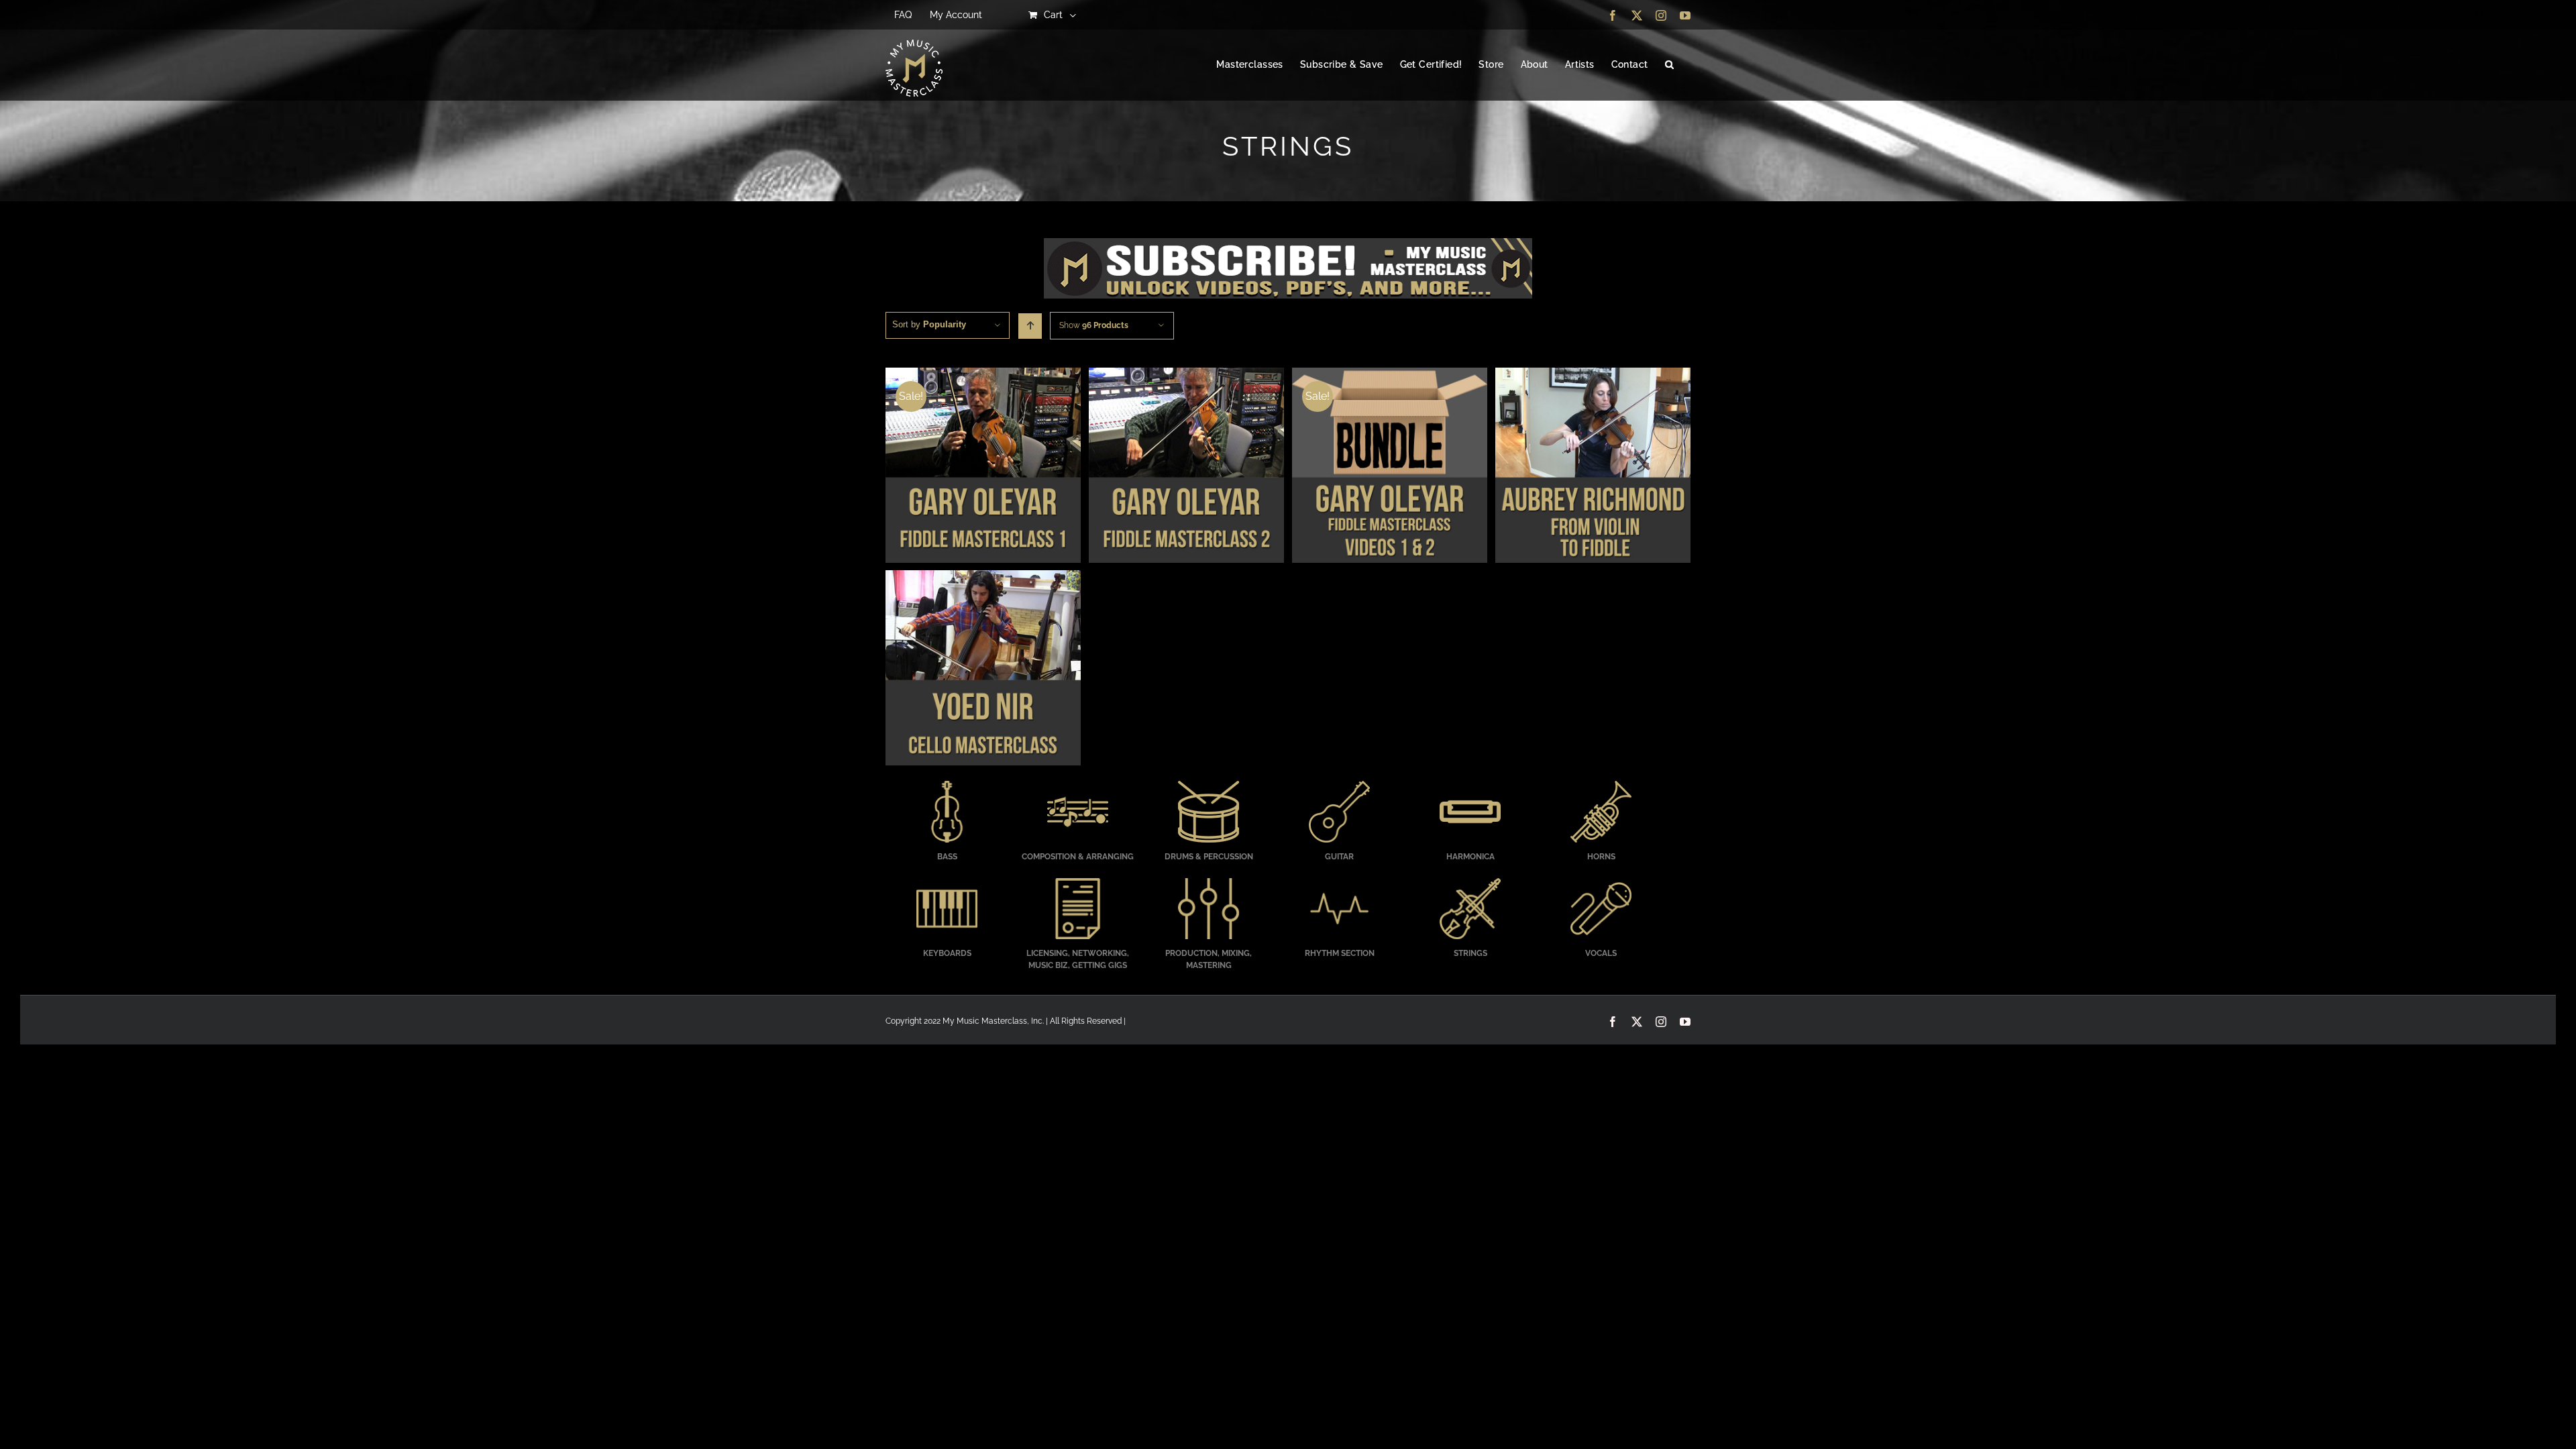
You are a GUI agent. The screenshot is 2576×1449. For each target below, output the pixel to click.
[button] (1669, 65)
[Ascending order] (1030, 326)
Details (983, 467)
